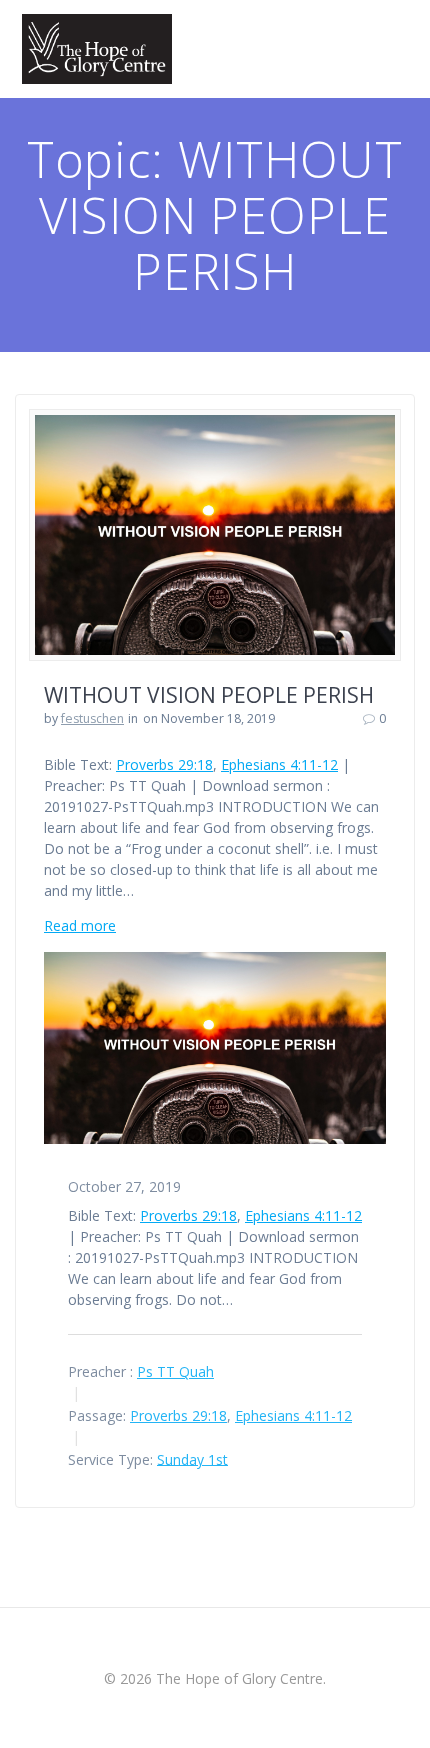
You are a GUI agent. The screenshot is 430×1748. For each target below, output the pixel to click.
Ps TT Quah (175, 1371)
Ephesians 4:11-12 (279, 764)
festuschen (92, 718)
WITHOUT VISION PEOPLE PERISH (209, 695)
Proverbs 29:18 (164, 764)
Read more (80, 925)
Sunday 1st (192, 1458)
